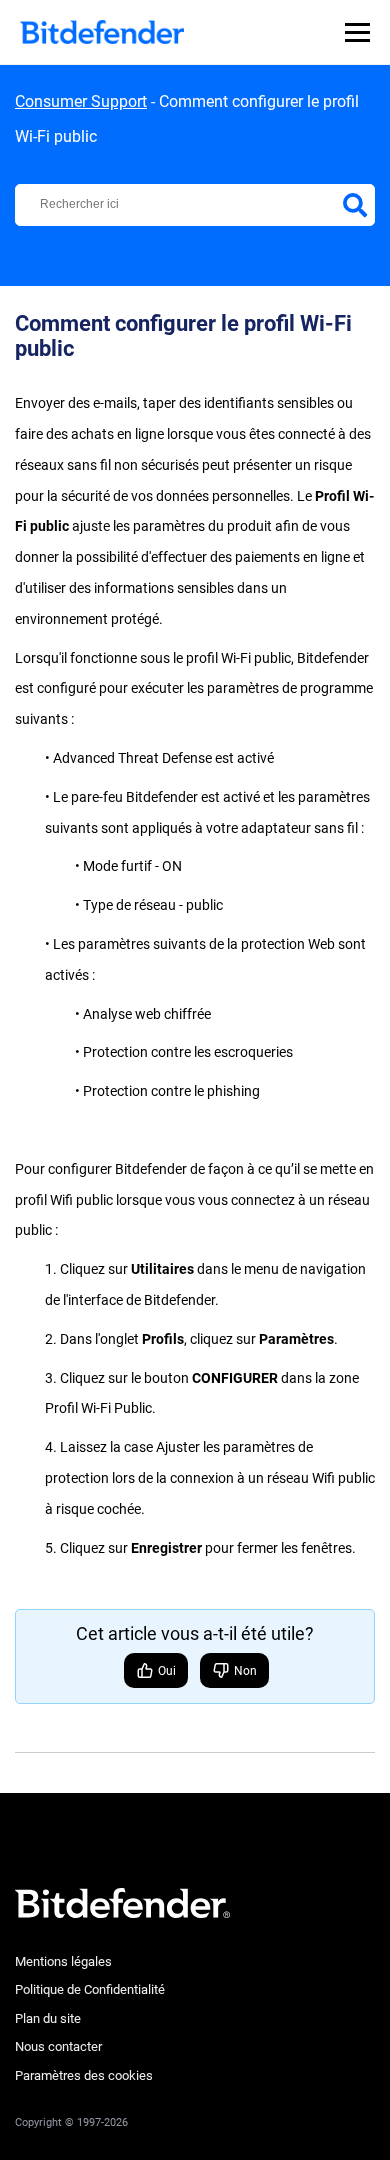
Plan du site (48, 2018)
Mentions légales (63, 1961)
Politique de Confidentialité (90, 1989)
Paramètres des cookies (84, 2075)
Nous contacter (58, 2046)
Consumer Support (81, 101)
